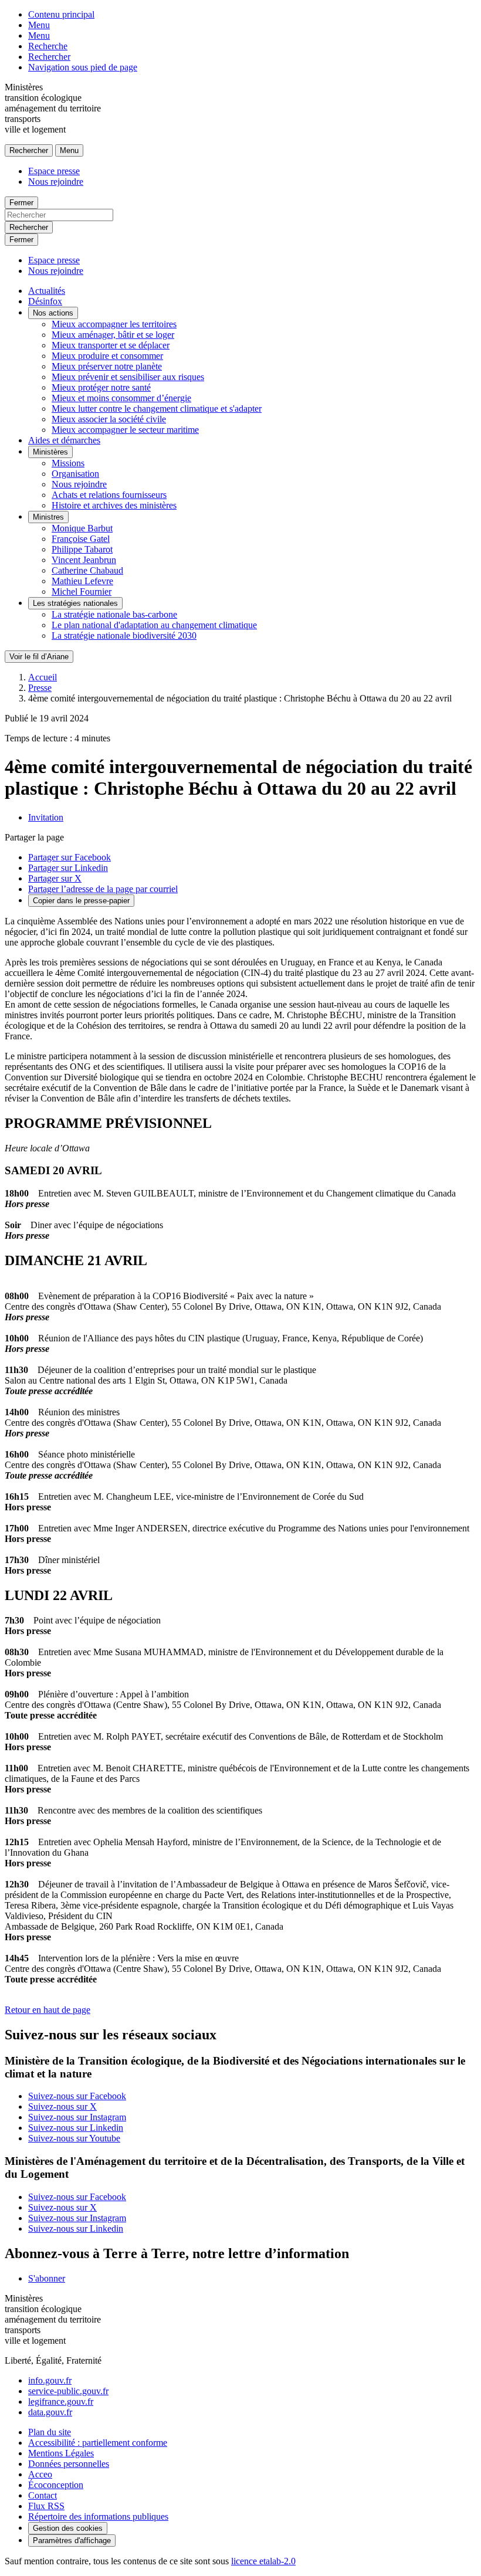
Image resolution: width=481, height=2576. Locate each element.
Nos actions (53, 313)
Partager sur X (55, 878)
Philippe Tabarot (82, 549)
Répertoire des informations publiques (98, 2516)
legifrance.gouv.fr (61, 2402)
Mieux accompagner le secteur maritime (125, 430)
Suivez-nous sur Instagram (77, 2117)
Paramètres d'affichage (72, 2541)
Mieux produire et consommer (107, 356)
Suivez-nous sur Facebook (77, 2096)
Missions (68, 463)
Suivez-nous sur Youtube (74, 2138)
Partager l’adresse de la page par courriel (103, 889)
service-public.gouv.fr (68, 2391)
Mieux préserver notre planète (107, 366)
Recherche (48, 46)
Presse (40, 688)
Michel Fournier (82, 592)
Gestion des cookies (68, 2528)
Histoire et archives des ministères (114, 505)
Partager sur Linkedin (68, 868)
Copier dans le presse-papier (81, 901)
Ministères (50, 452)
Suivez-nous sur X (62, 2106)
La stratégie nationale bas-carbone (114, 614)
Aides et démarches (64, 440)
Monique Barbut (82, 528)
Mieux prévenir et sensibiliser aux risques (128, 377)
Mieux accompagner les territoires (114, 324)
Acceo (40, 2474)
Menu (39, 25)
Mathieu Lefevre (82, 581)
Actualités (47, 291)
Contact (43, 2495)
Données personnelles (69, 2464)
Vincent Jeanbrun (84, 560)
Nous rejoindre (56, 182)
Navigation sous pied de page (83, 67)
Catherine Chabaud (87, 570)
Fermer (21, 203)
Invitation (46, 817)
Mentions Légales (61, 2453)
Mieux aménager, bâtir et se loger (113, 335)
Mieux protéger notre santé (101, 387)
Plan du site (50, 2432)
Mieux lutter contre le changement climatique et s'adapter (157, 409)
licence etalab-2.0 (263, 2561)
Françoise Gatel (81, 539)
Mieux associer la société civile (109, 419)
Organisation (75, 474)
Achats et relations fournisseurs (109, 495)
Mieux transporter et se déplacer (111, 345)
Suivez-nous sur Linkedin (76, 2128)
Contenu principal (61, 14)
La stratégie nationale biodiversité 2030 (124, 635)
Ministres (48, 517)
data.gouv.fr (50, 2412)
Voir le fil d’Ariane (39, 657)
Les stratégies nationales (75, 603)
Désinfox (45, 301)
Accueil (43, 677)
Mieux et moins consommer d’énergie (121, 398)
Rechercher (49, 57)
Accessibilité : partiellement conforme (98, 2443)
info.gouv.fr (50, 2380)
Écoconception (56, 2485)
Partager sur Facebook (70, 857)
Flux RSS (46, 2506)
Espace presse (54, 171)
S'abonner (47, 2278)
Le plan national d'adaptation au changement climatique (154, 625)
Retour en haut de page (48, 2010)
